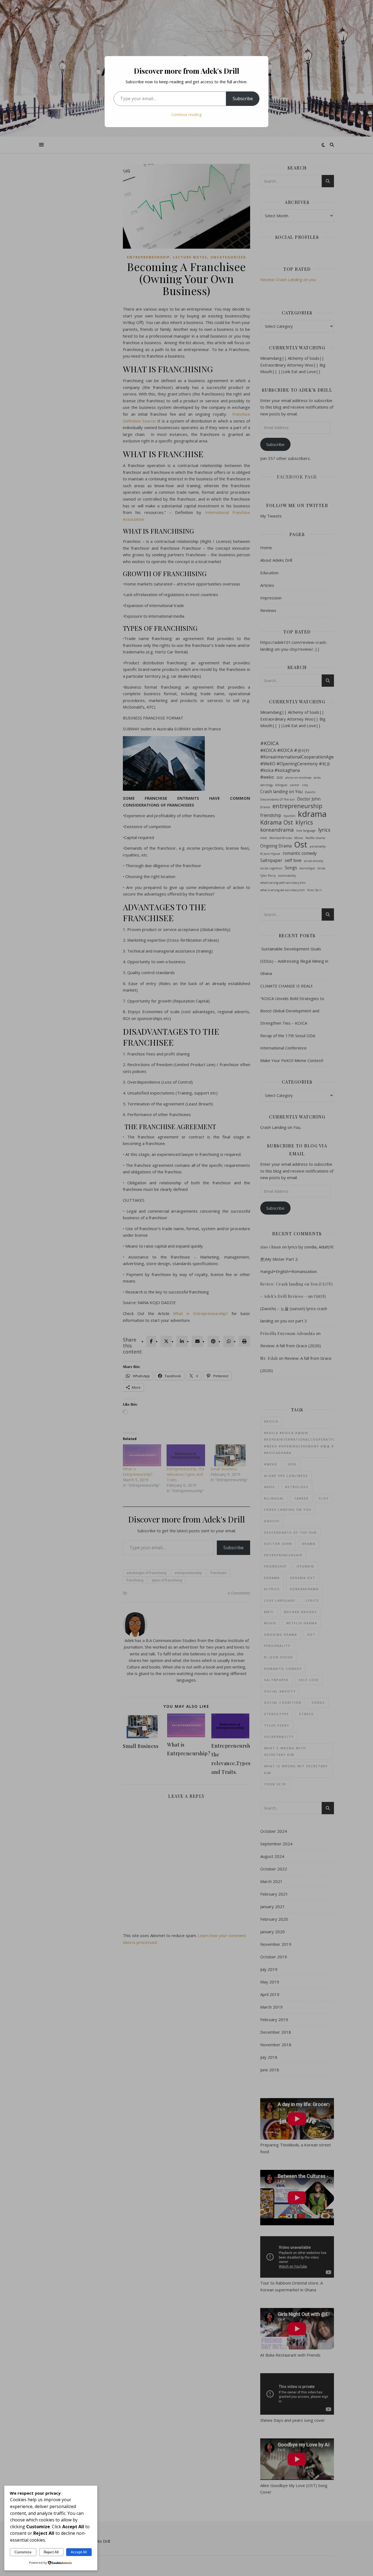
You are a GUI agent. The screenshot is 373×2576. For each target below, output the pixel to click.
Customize (23, 2552)
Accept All (79, 2552)
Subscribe (243, 99)
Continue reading (187, 114)
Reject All (51, 2552)
